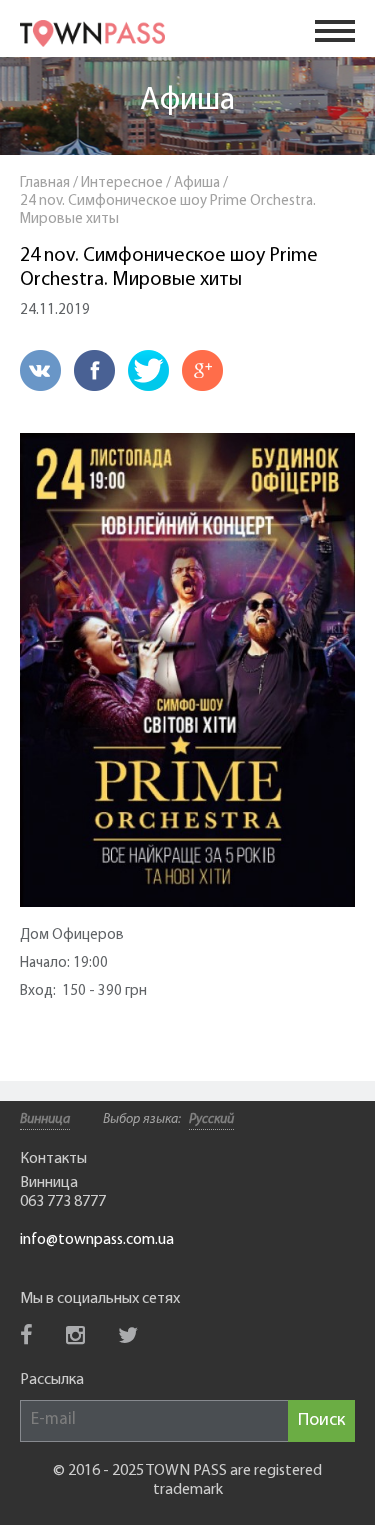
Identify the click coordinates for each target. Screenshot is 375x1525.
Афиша (187, 101)
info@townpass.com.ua (97, 1240)
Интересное (122, 183)
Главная (45, 183)
